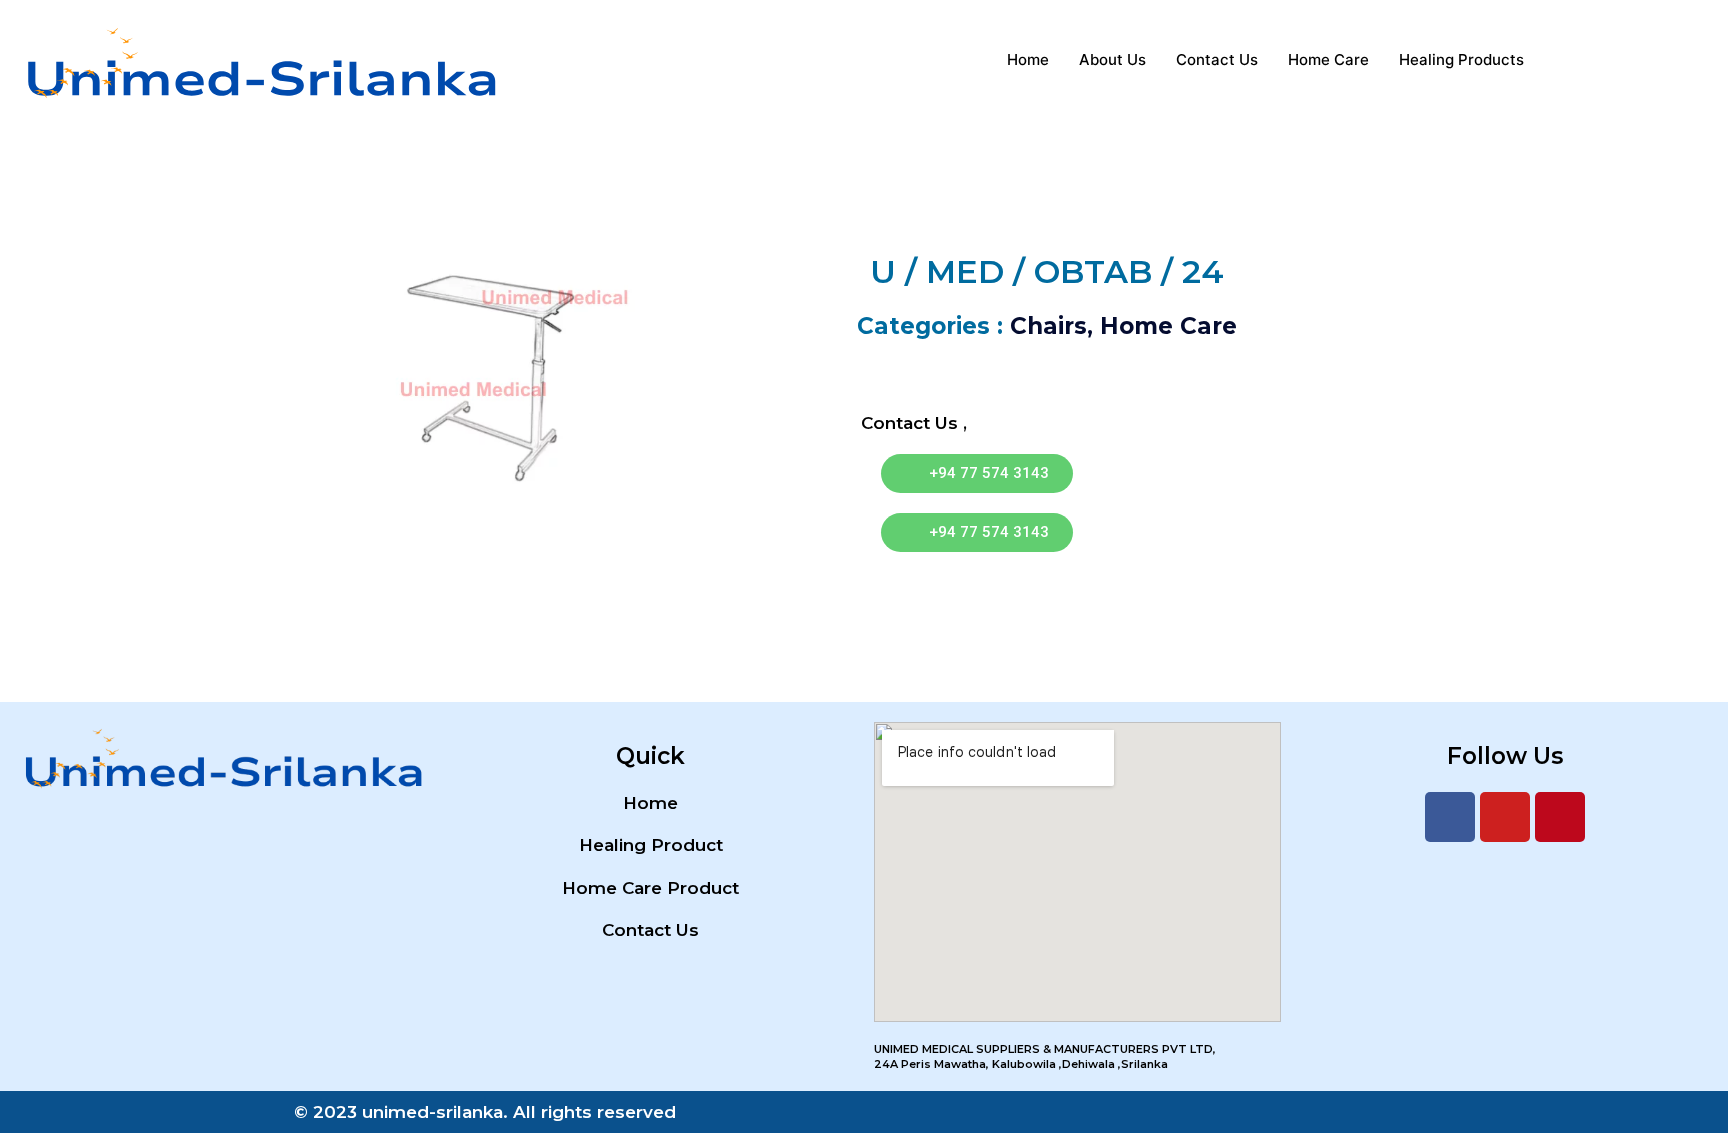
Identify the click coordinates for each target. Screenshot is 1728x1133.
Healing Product (651, 845)
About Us (1112, 59)
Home (1028, 59)
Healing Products (1461, 59)
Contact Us (1217, 59)
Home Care (1328, 59)
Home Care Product (650, 888)
